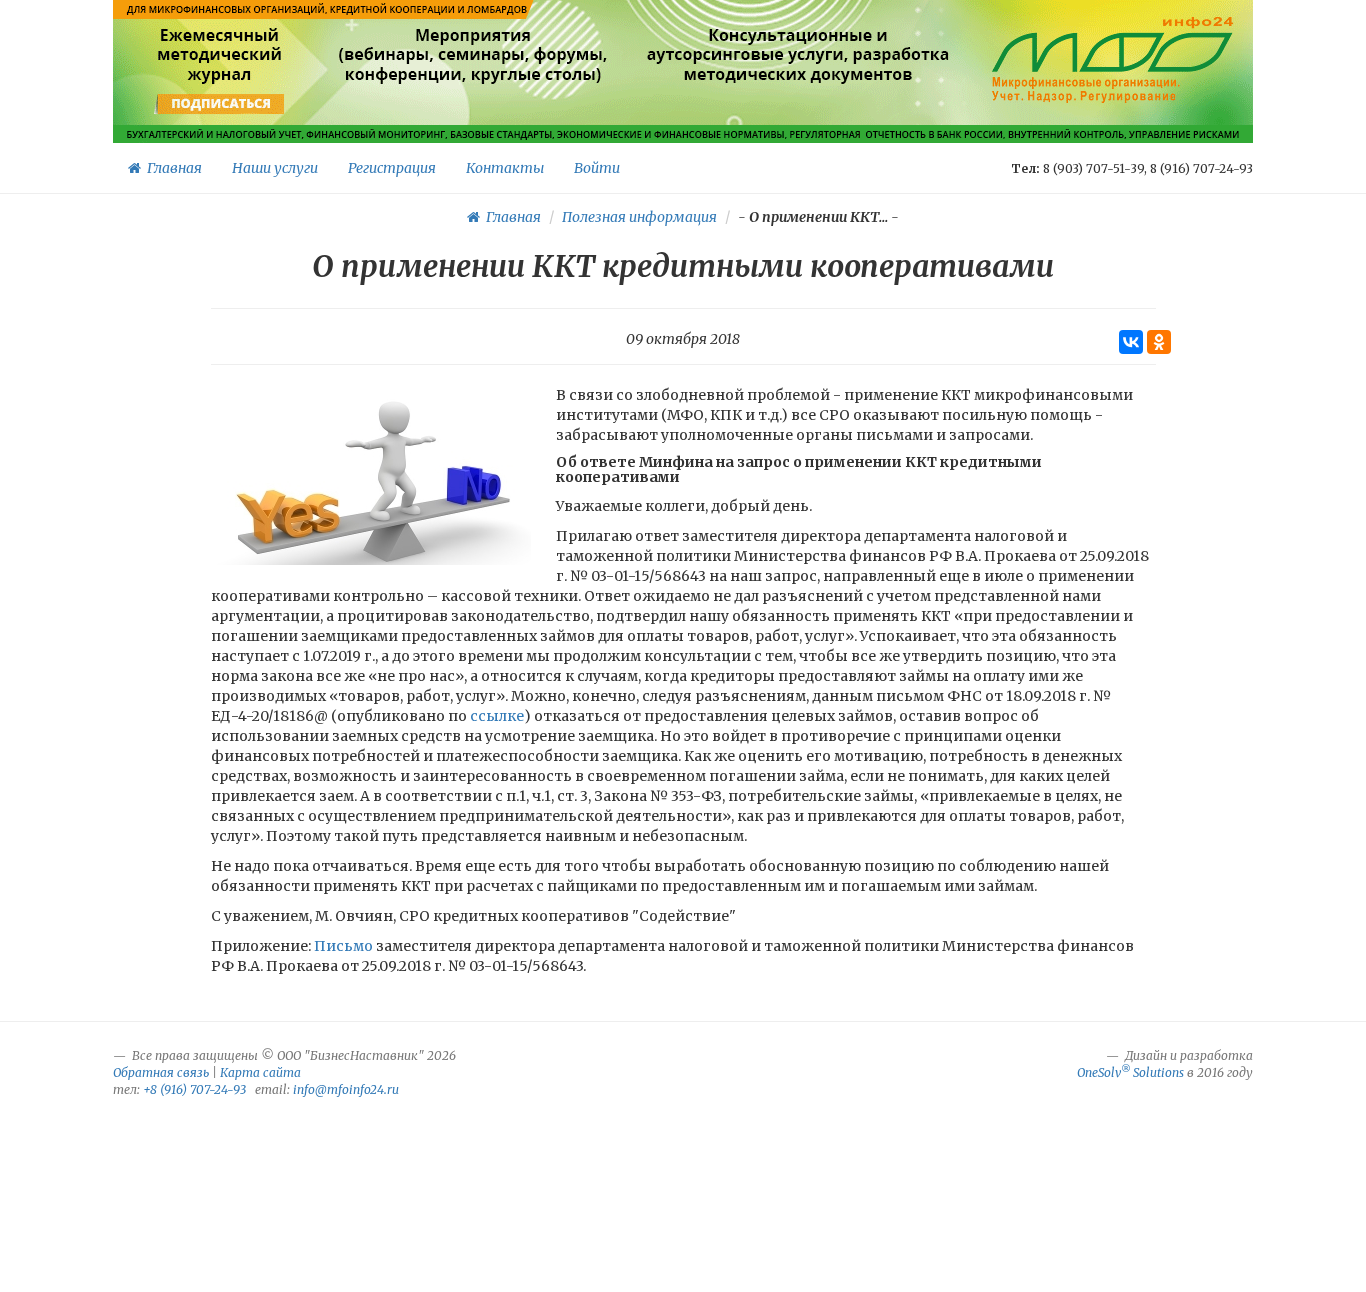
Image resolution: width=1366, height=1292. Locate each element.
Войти (597, 168)
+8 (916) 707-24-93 (194, 1089)
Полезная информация (639, 217)
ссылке (495, 716)
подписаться (221, 104)
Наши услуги (275, 168)
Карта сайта (260, 1072)
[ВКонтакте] (1131, 342)
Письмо (343, 946)
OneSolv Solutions (1130, 1072)
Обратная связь (161, 1072)
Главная (171, 168)
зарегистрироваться (470, 104)
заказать (798, 104)
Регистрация (392, 168)
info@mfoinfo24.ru (346, 1089)
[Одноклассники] (1159, 342)
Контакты (505, 168)
